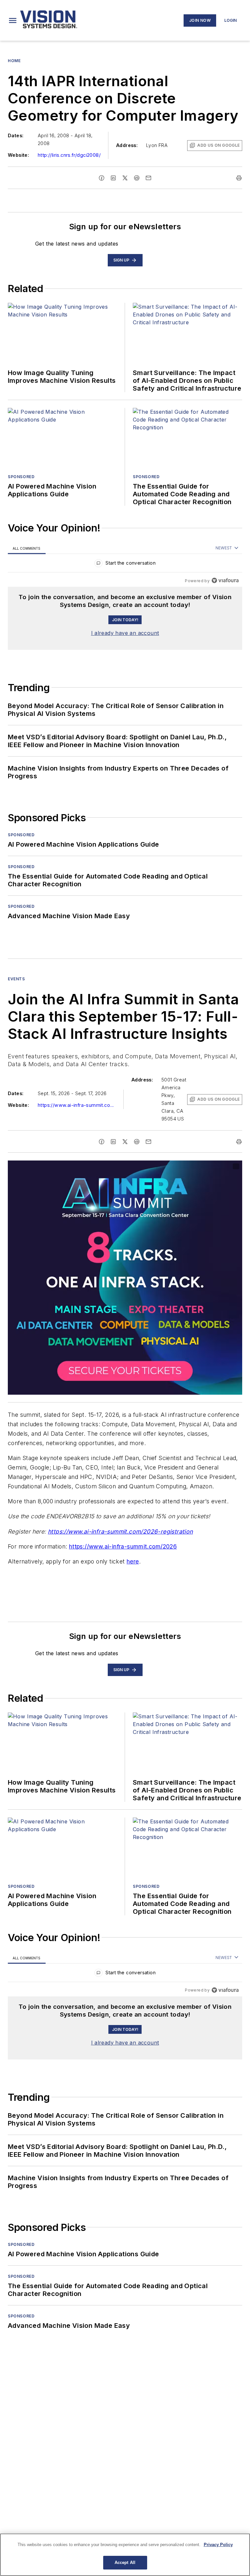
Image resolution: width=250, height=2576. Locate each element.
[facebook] (102, 178)
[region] (125, 564)
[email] (148, 178)
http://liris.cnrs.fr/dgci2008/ (69, 155)
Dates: (16, 135)
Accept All (125, 2563)
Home (14, 61)
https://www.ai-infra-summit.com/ (77, 1105)
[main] (125, 2555)
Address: (127, 145)
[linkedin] (113, 178)
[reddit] (137, 178)
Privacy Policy (218, 2545)
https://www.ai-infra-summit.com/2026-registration (120, 1531)
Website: (18, 155)
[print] (239, 178)
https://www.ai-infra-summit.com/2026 (123, 1546)
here (133, 1561)
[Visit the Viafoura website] (225, 580)
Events (16, 979)
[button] (13, 20)
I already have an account (125, 633)
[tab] (27, 548)
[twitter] (125, 178)
